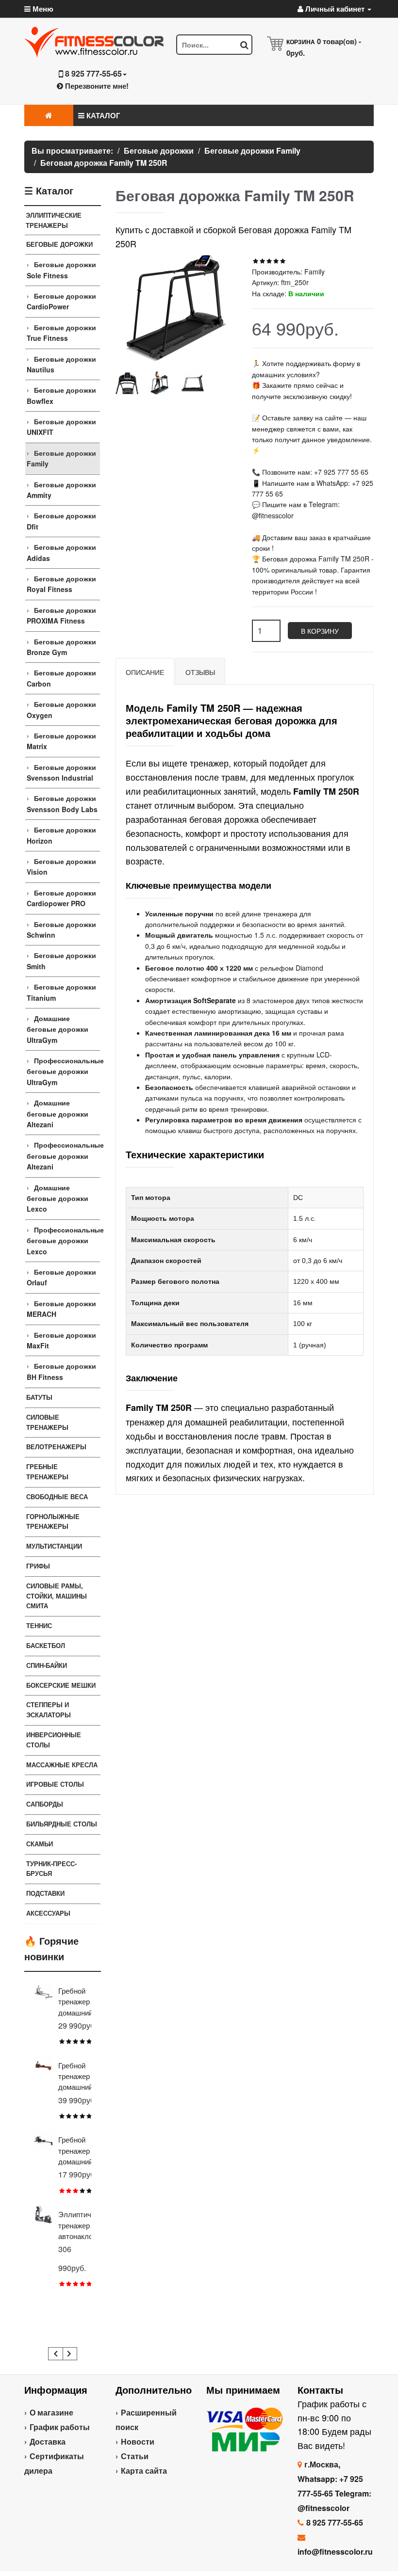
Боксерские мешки (61, 1685)
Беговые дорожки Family (61, 458)
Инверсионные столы (54, 1740)
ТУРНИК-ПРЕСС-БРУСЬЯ (51, 1869)
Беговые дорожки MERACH (61, 1309)
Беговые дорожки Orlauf (61, 1277)
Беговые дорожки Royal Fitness (61, 584)
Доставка (48, 2441)
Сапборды (45, 1804)
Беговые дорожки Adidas (61, 552)
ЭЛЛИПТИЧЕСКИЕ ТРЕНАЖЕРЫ (54, 220)
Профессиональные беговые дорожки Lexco (63, 1240)
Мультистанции (54, 1546)
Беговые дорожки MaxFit (61, 1340)
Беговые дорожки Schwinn (61, 929)
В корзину (320, 631)
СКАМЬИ (40, 1844)
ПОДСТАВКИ (45, 1893)
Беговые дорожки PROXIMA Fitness (61, 615)
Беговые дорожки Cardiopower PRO (61, 898)
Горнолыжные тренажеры (53, 1521)
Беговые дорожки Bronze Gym (61, 647)
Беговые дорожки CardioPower (61, 301)
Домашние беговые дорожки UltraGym (58, 1029)
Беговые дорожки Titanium (61, 992)
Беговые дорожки (59, 244)
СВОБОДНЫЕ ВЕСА (57, 1496)
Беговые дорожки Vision (61, 866)
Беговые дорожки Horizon (61, 835)
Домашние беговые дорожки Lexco (58, 1198)
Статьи (135, 2456)
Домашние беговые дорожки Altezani (58, 1113)
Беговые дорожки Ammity (61, 490)
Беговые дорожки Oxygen (61, 709)
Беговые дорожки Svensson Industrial (61, 772)
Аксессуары (48, 1913)
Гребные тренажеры (47, 1472)
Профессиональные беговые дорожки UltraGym (63, 1071)
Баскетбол (46, 1645)
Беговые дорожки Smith (61, 960)
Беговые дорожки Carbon (61, 678)
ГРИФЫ (38, 1566)
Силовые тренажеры (47, 1422)
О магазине (51, 2412)
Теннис (39, 1625)
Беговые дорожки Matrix (61, 741)
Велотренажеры (56, 1447)
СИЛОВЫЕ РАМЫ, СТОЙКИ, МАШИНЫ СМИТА (57, 1596)
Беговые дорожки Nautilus (61, 364)
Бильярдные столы (62, 1824)
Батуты (39, 1397)
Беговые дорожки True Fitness (61, 333)
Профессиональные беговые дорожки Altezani (63, 1156)
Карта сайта (144, 2471)
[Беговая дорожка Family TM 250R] (127, 383)
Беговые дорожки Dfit (61, 521)
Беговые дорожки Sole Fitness (61, 270)
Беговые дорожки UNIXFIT (61, 427)
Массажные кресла (62, 1765)
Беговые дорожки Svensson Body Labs (62, 803)
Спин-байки (47, 1665)
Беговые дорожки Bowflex (61, 395)
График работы (60, 2427)
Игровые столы (55, 1784)
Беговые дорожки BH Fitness (61, 1371)
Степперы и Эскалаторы (49, 1710)
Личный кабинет (335, 9)
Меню (42, 9)
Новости (138, 2441)
